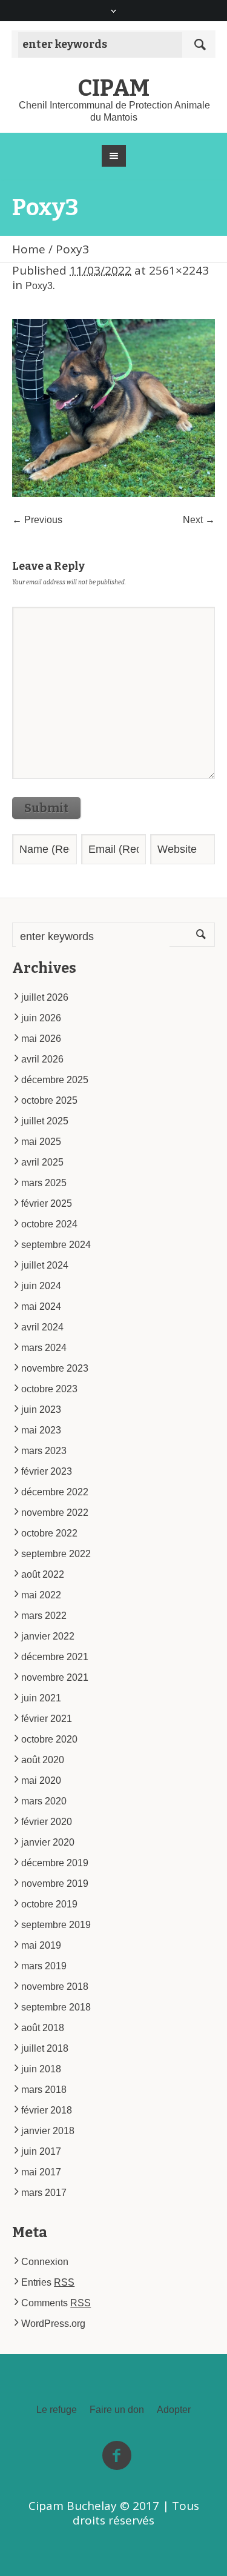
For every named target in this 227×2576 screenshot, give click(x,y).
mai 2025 (41, 1142)
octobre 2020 (49, 1739)
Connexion (45, 2262)
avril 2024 (42, 1327)
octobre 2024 (49, 1224)
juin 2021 (41, 1698)
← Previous (37, 520)
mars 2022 (44, 1616)
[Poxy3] (113, 408)
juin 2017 (41, 2151)
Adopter (174, 2410)
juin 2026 (41, 1018)
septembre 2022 (56, 1554)
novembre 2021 (55, 1677)
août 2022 (43, 1574)
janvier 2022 (48, 1636)
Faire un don (117, 2410)
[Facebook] (117, 2456)
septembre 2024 (56, 1245)
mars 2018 (44, 2090)
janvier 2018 (48, 2131)
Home (29, 249)
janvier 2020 (48, 1842)
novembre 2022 (55, 1513)
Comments (56, 2303)
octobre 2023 (49, 1389)
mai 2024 (41, 1306)
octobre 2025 (49, 1100)
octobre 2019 (49, 1904)
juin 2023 (41, 1410)
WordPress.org (53, 2324)
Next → (199, 520)
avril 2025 (42, 1162)
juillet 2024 (45, 1265)
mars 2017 (44, 2193)
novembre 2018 (55, 1987)
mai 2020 (41, 1780)
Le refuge (57, 2410)
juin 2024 (41, 1286)
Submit (46, 808)
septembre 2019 (56, 1925)
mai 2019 (41, 1945)
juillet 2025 (45, 1121)
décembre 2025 (55, 1080)
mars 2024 (44, 1348)
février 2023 (47, 1471)
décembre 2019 (55, 1863)
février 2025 (47, 1203)
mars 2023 (44, 1451)
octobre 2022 (49, 1533)
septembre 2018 (56, 2007)
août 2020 (43, 1760)
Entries (48, 2282)
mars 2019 (44, 1966)
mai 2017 (41, 2172)
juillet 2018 (45, 2048)
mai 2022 (41, 1595)
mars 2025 (44, 1183)
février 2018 (47, 2110)
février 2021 (47, 1719)
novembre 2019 (55, 1884)
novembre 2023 (55, 1368)
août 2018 (43, 2028)
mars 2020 (44, 1801)
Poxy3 (39, 286)
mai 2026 (41, 1039)
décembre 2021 (55, 1657)
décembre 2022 (55, 1492)
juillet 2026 (45, 997)
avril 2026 (42, 1059)
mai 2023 (41, 1430)
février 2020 (47, 1822)
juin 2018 (41, 2069)
